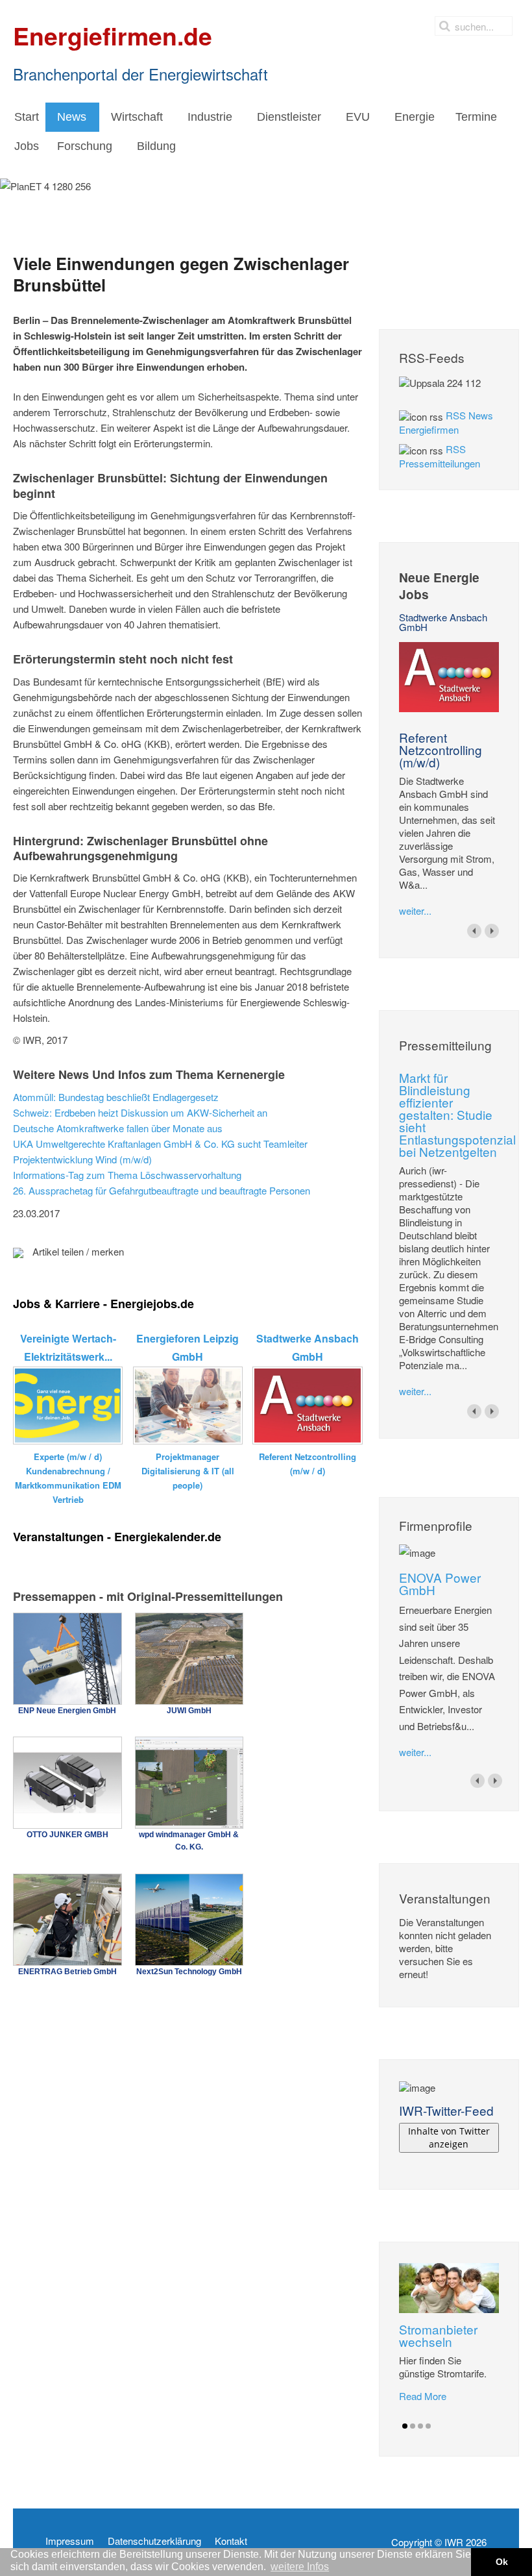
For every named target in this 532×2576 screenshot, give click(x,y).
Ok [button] (502, 2562)
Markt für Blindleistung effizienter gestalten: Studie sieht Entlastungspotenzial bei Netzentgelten (457, 1114)
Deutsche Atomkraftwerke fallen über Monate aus (118, 1128)
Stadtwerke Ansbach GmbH (443, 622)
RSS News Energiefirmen (446, 422)
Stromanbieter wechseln (438, 2335)
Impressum (70, 2541)
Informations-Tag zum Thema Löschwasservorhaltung (127, 1175)
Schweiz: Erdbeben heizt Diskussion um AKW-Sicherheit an (140, 1112)
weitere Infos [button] (300, 2567)
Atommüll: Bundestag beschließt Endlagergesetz (116, 1097)
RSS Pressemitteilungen (440, 456)
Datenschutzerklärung (154, 2541)
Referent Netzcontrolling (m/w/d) (441, 749)
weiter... (415, 910)
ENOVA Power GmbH (440, 1583)
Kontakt (231, 2541)
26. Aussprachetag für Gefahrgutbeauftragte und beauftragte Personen (162, 1190)
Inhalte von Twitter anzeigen (449, 2137)
